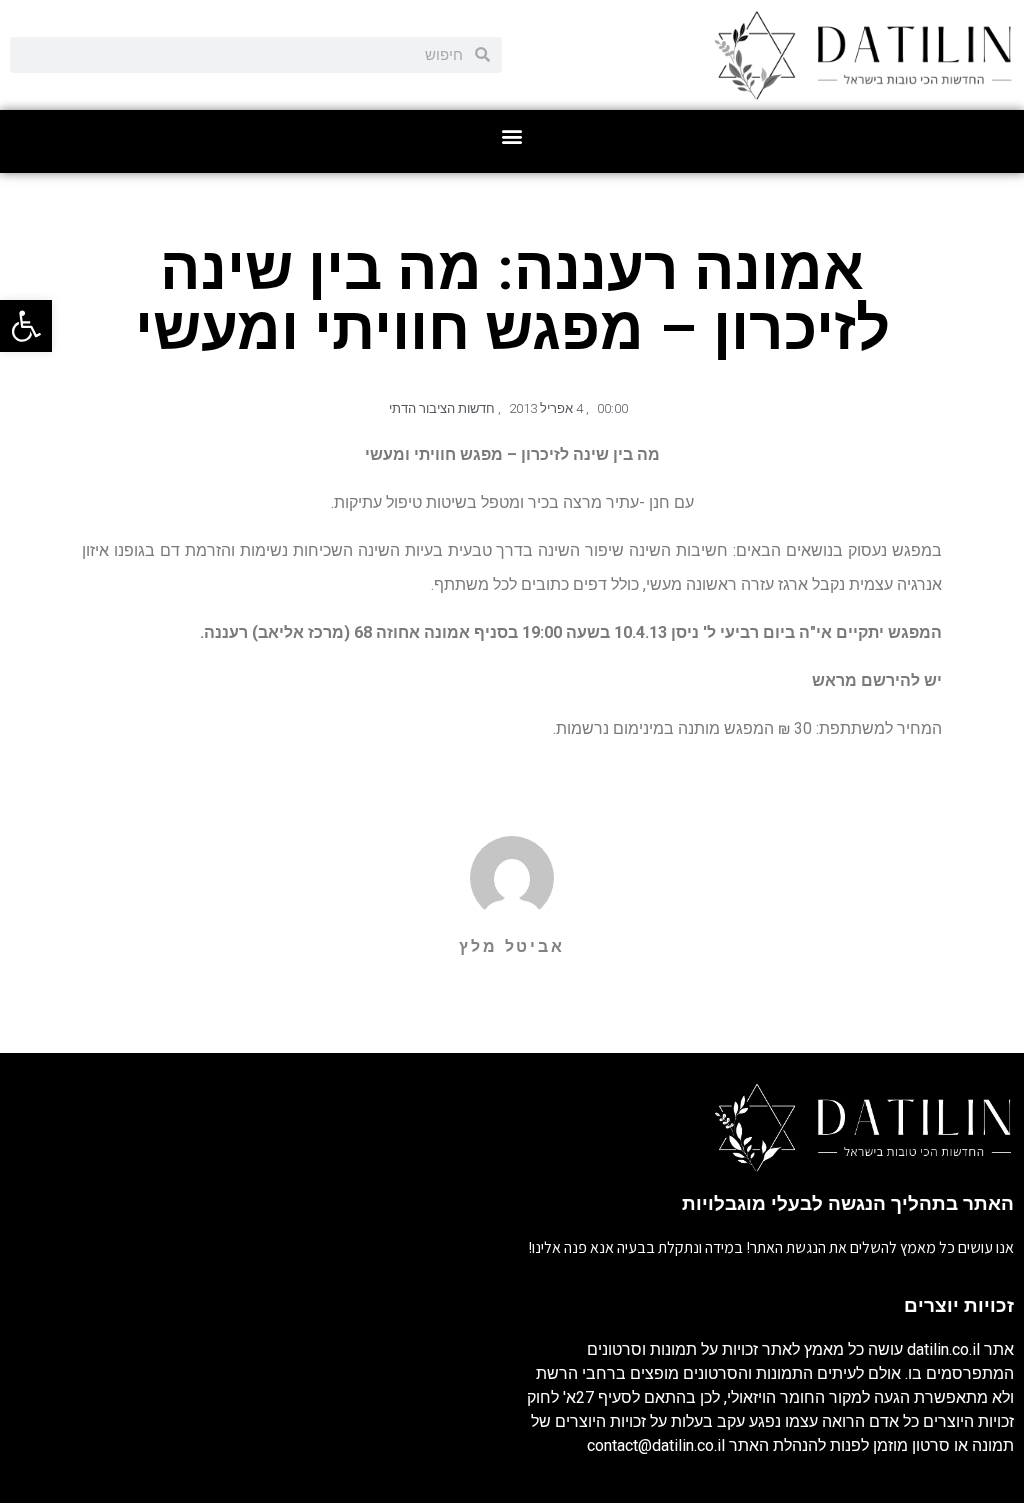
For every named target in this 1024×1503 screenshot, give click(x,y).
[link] (26, 326)
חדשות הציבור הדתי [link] (442, 408)
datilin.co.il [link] (943, 1349)
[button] (512, 136)
